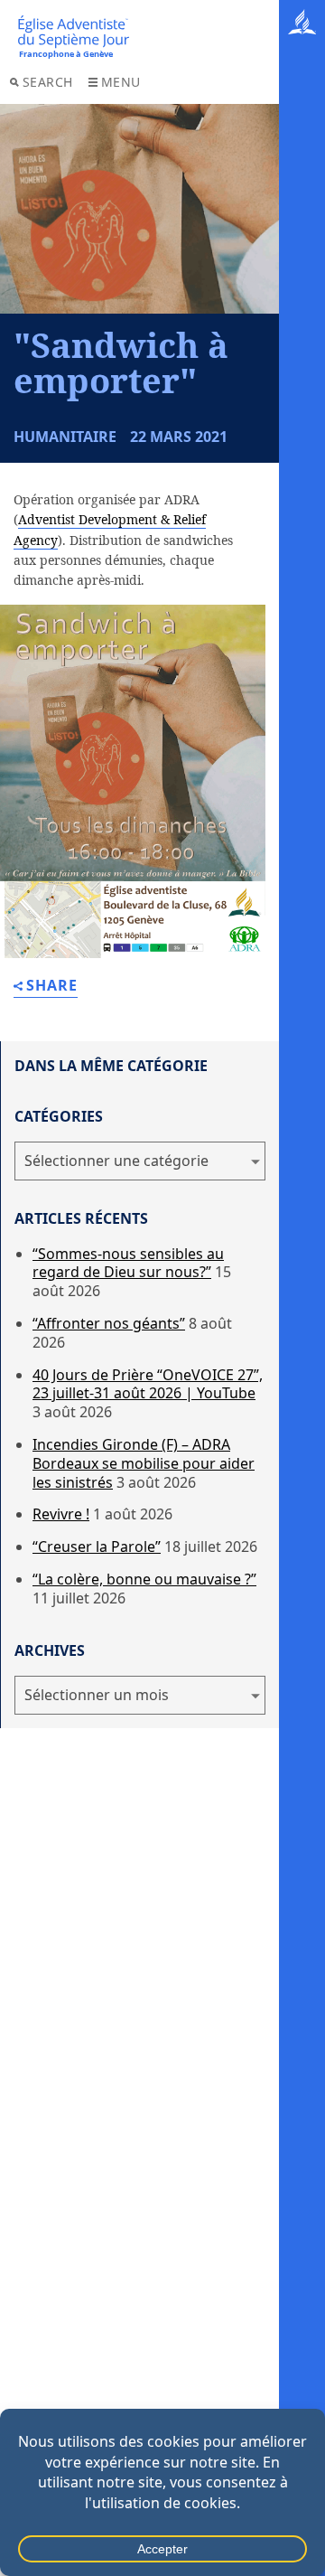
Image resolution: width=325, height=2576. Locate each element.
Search (48, 82)
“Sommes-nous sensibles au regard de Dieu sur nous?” (128, 1263)
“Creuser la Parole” (97, 1547)
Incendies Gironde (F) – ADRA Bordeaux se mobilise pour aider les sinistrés (144, 1463)
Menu (121, 82)
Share (52, 987)
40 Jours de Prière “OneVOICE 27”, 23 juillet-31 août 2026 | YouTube (148, 1384)
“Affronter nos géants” (109, 1323)
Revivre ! (61, 1514)
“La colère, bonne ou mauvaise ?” (144, 1579)
